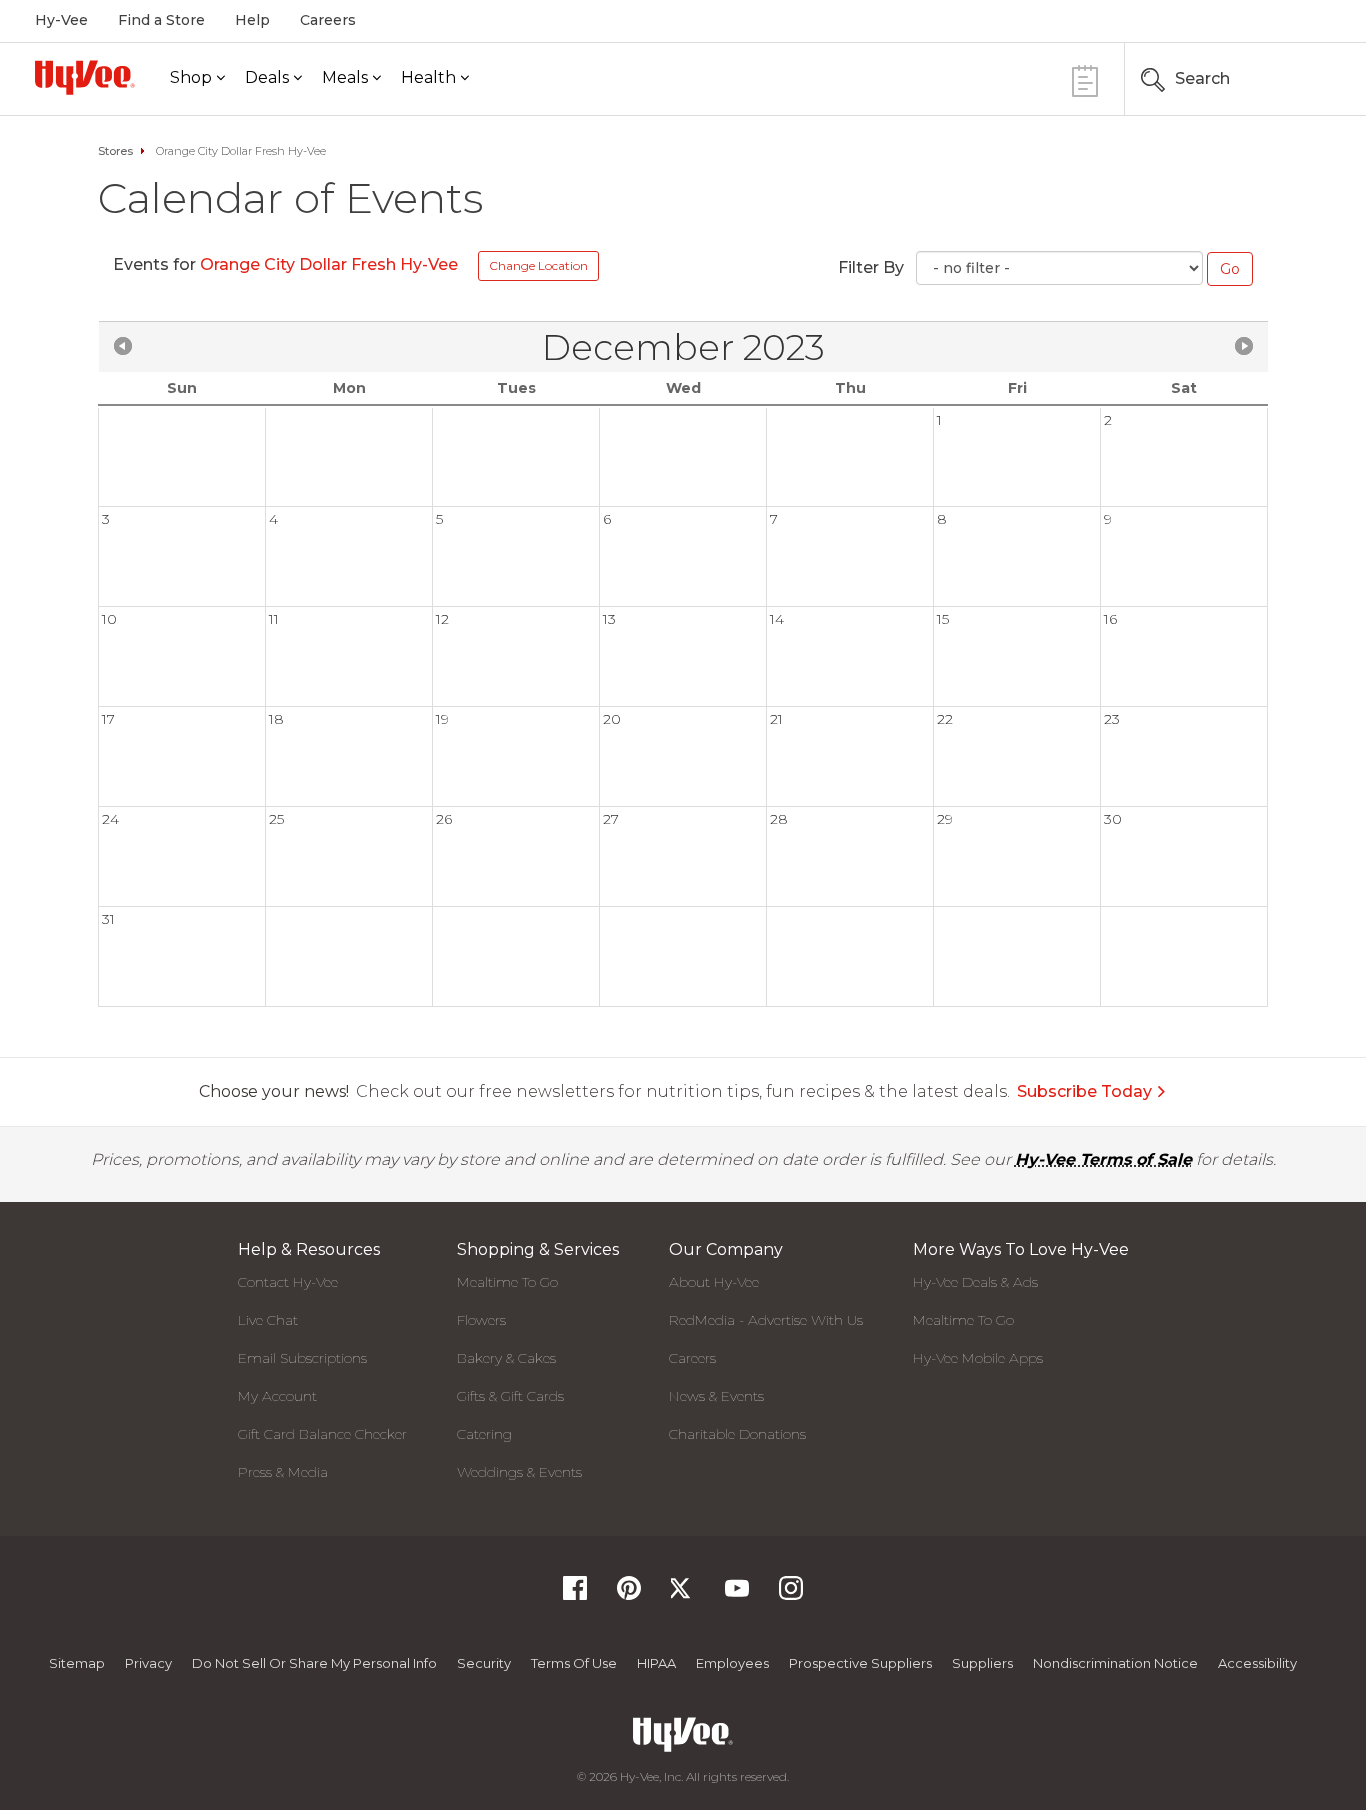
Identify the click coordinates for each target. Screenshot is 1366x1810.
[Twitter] (683, 1594)
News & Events (716, 1396)
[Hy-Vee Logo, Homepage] (85, 77)
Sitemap (77, 1663)
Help (252, 20)
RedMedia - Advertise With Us (766, 1320)
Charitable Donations (737, 1434)
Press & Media (283, 1472)
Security (484, 1663)
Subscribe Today (1084, 1091)
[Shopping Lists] (1085, 78)
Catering (484, 1434)
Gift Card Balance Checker (322, 1434)
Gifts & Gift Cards (510, 1396)
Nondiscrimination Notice (1115, 1663)
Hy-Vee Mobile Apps (978, 1358)
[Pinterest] (629, 1594)
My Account (277, 1396)
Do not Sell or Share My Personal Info (314, 1663)
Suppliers (982, 1663)
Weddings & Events (519, 1472)
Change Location (538, 265)
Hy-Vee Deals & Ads (975, 1282)
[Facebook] (575, 1594)
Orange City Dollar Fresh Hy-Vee (331, 264)
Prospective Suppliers (860, 1663)
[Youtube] (737, 1594)
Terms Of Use (574, 1663)
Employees (732, 1663)
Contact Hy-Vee (288, 1282)
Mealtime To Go (507, 1282)
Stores (115, 151)
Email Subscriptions (302, 1358)
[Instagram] (791, 1594)
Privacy (148, 1663)
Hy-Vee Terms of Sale (1103, 1159)
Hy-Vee (61, 20)
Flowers (481, 1320)
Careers (328, 20)
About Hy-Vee (714, 1282)
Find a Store (161, 20)
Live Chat (268, 1320)
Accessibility (1257, 1663)
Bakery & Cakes (506, 1358)
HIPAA (656, 1663)
